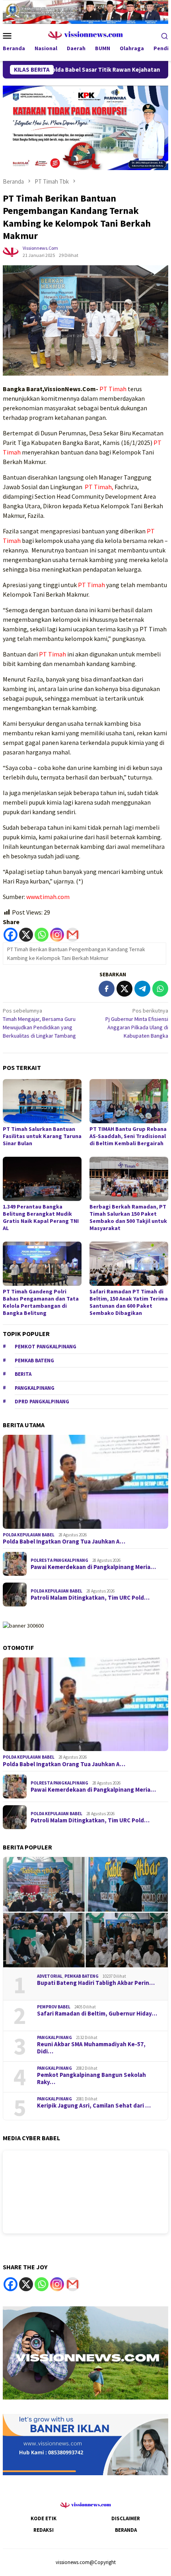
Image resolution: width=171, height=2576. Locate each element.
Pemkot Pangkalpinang (46, 1347)
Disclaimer (126, 2518)
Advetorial (50, 1976)
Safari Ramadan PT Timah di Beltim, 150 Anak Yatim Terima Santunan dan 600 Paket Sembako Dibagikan (129, 1302)
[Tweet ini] (124, 989)
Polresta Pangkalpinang (59, 1560)
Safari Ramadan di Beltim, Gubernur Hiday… (97, 2014)
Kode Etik (44, 2518)
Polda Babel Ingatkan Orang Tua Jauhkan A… (64, 1542)
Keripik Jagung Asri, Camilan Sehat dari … (94, 2106)
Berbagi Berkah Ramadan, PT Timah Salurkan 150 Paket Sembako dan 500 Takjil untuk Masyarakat (128, 1217)
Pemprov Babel (54, 2007)
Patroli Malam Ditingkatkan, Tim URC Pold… (90, 1598)
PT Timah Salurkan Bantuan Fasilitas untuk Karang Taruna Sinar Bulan (42, 1136)
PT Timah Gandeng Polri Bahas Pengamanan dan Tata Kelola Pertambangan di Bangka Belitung (41, 1302)
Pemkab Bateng (34, 1360)
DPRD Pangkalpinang (42, 1402)
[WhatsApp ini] (160, 989)
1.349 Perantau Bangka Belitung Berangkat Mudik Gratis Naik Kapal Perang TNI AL (41, 1217)
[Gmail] (73, 935)
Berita (23, 1374)
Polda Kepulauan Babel (29, 1535)
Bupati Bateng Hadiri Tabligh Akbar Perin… (96, 1983)
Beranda (126, 2530)
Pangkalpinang (35, 1388)
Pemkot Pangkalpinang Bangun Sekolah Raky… (91, 2078)
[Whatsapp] (42, 935)
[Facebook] (11, 935)
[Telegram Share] (142, 989)
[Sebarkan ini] (107, 989)
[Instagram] (57, 935)
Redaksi (44, 2530)
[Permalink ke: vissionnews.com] (11, 251)
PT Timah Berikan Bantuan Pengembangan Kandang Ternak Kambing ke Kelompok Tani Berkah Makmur (76, 954)
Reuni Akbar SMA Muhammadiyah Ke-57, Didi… (91, 2048)
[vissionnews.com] (86, 35)
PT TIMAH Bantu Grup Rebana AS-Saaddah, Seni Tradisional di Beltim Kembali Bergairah (128, 1136)
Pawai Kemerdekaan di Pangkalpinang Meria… (93, 1567)
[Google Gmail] (73, 2284)
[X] (26, 935)
